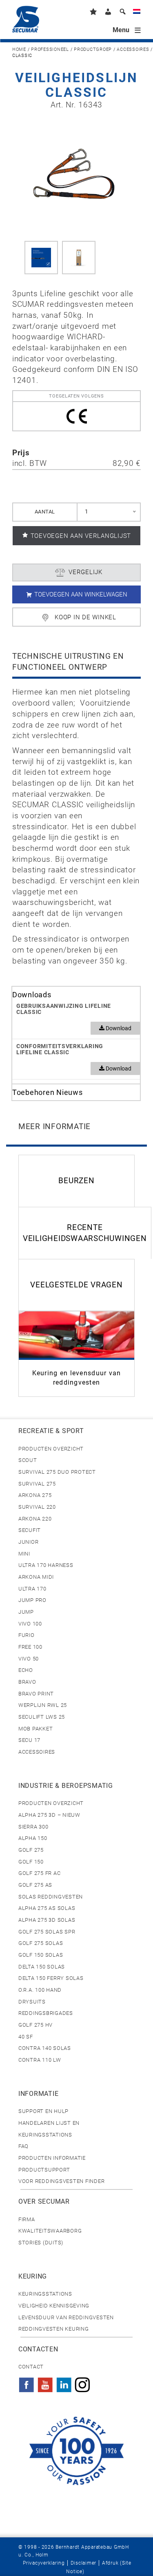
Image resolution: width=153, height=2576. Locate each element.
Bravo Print (36, 1694)
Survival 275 (37, 1484)
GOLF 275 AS (35, 1885)
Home (19, 49)
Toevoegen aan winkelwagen (81, 594)
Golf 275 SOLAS (41, 1943)
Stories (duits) (41, 2243)
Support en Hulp (43, 2111)
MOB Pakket (35, 1729)
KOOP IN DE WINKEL (85, 617)
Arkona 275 (35, 1495)
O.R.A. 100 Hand (40, 1990)
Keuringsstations (45, 2294)
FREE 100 (30, 1647)
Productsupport (44, 2170)
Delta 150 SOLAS (42, 1967)
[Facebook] (27, 2382)
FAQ (23, 2146)
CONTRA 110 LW (40, 2060)
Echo (26, 1670)
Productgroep (93, 49)
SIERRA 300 (33, 1827)
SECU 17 (29, 1740)
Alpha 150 (33, 1838)
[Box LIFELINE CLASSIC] (79, 258)
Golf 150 (31, 1862)
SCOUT (28, 1460)
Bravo (27, 1682)
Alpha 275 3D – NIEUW (49, 1815)
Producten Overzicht (51, 1449)
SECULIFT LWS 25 (42, 1717)
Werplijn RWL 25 (43, 1705)
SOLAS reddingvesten (51, 1897)
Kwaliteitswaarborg (50, 2231)
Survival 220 (37, 1507)
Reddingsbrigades (46, 2013)
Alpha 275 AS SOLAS (47, 1908)
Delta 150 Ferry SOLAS (51, 1978)
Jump (26, 1612)
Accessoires (133, 49)
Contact (31, 2367)
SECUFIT (30, 1530)
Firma (27, 2219)
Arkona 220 (35, 1519)
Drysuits (32, 2002)
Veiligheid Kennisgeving (54, 2306)
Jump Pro (32, 1600)
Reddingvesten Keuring (54, 2329)
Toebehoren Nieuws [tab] (48, 1092)
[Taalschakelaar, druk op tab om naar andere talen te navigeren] (137, 13)
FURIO (27, 1635)
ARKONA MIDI (36, 1577)
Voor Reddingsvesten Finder (61, 2181)
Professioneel (50, 49)
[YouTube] (45, 2382)
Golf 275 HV (35, 2025)
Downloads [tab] (32, 995)
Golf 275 (31, 1850)
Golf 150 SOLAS (41, 1955)
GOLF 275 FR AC (39, 1873)
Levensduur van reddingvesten (66, 2317)
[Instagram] (82, 2382)
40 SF (26, 2037)
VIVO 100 (30, 1624)
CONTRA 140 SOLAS (45, 2048)
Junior (28, 1542)
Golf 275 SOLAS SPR (47, 1932)
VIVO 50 (29, 1659)
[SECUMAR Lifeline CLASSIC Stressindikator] (41, 258)
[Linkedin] (64, 2382)
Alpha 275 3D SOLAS (47, 1920)
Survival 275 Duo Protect (57, 1472)
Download (118, 1028)
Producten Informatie (52, 2158)
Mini (24, 1554)
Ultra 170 (32, 1589)
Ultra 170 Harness (46, 1565)
